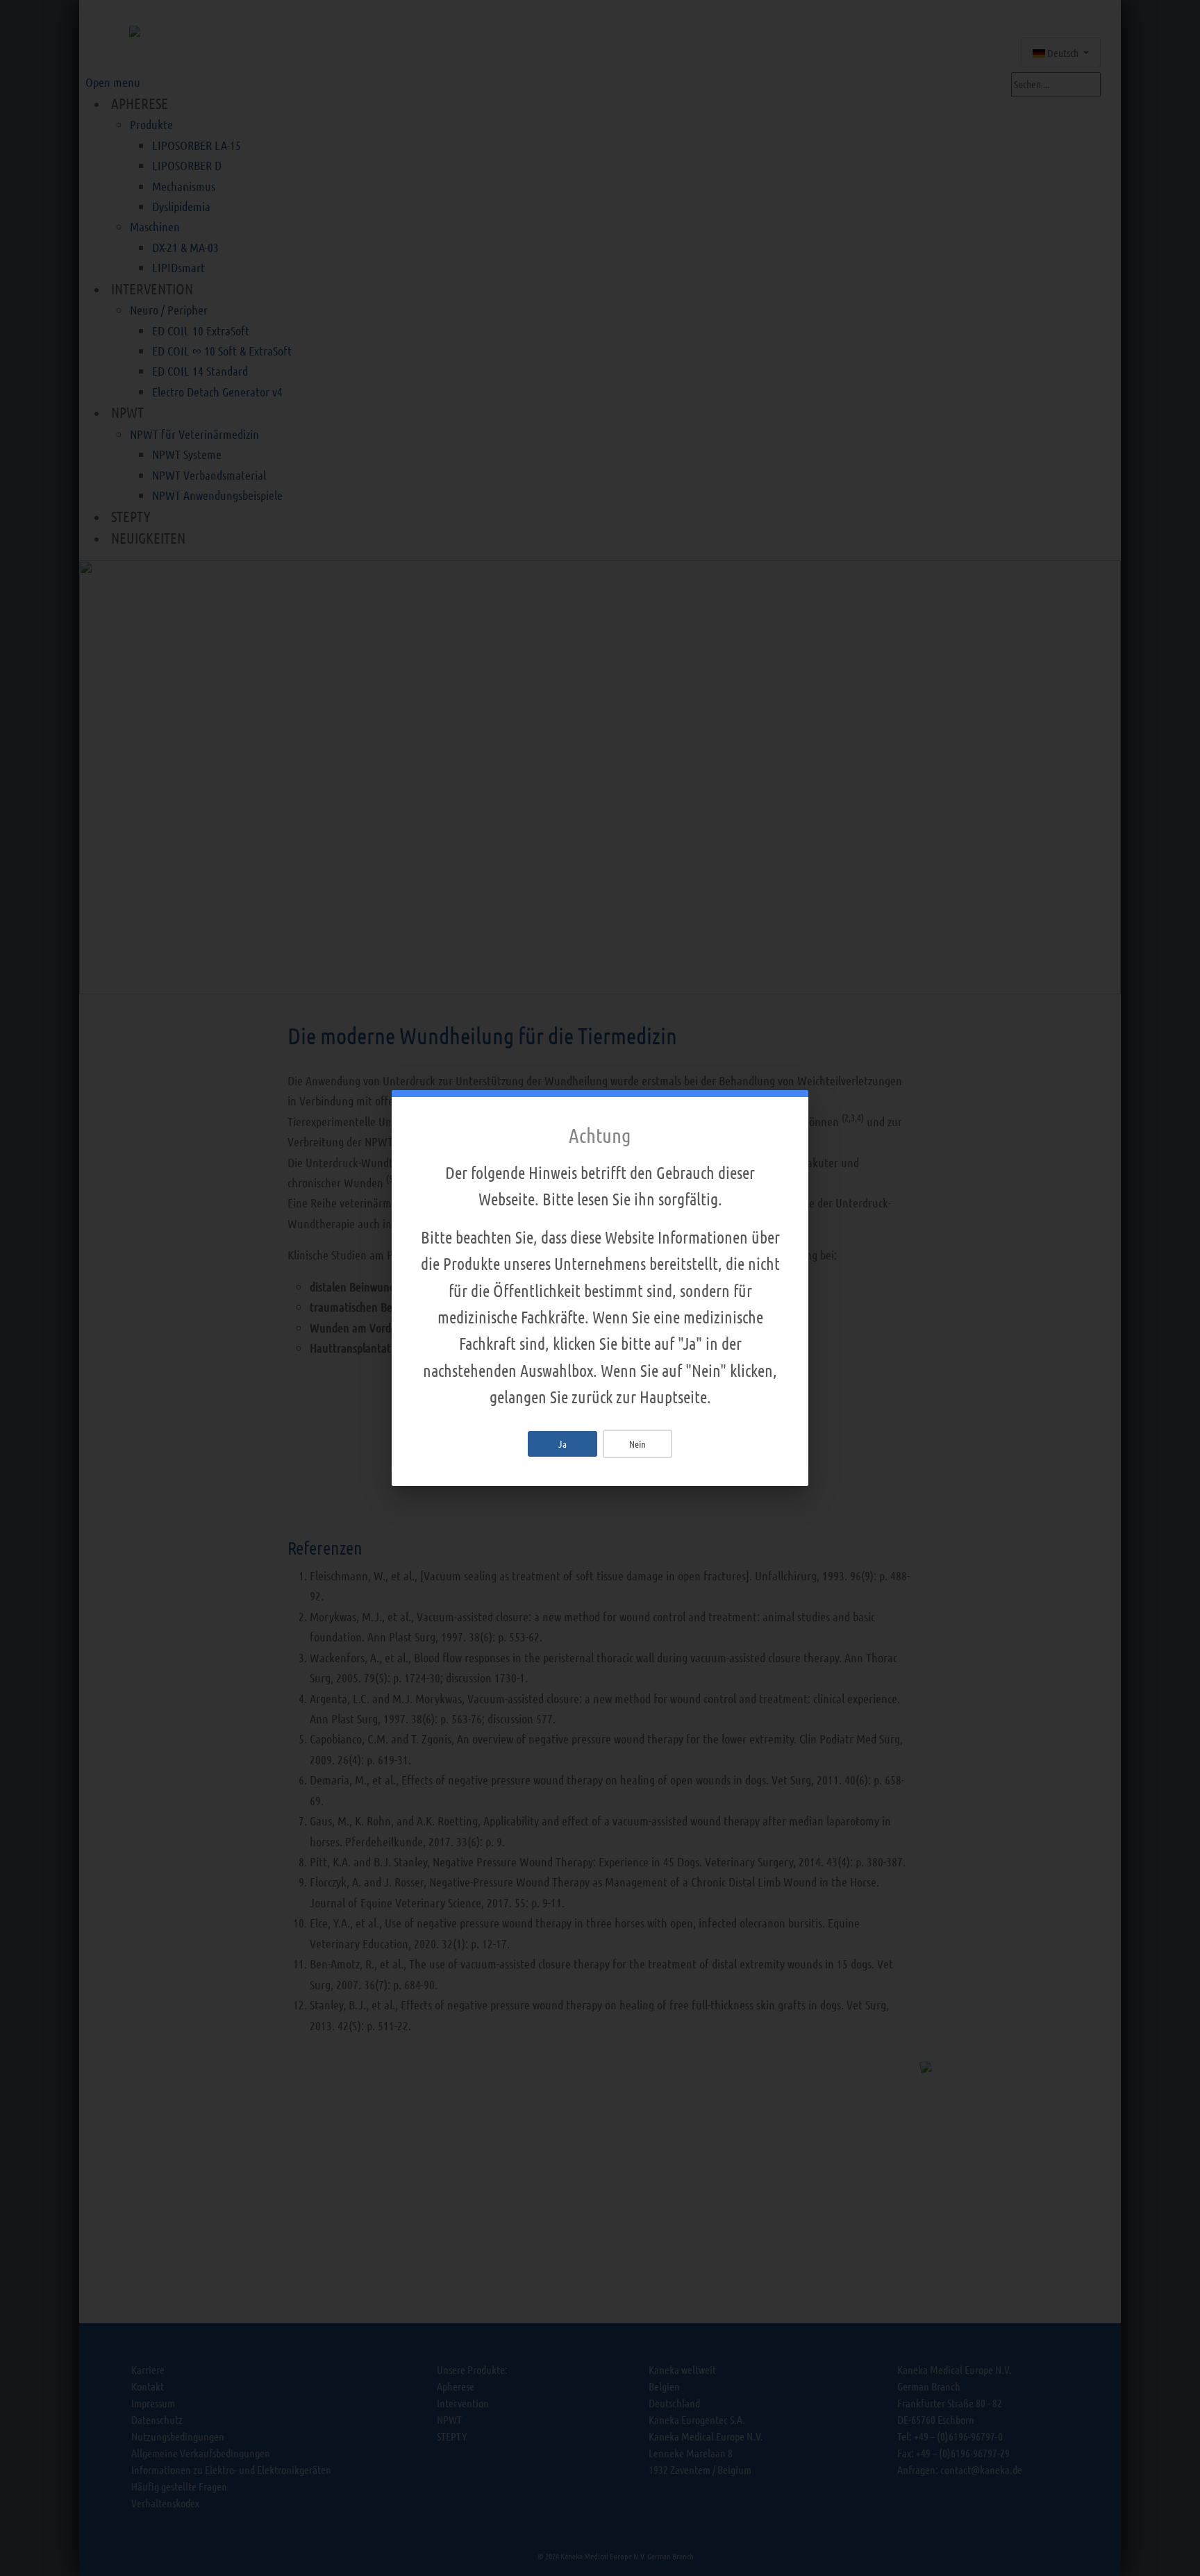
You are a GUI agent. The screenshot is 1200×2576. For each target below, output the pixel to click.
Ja (562, 1444)
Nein (637, 1444)
